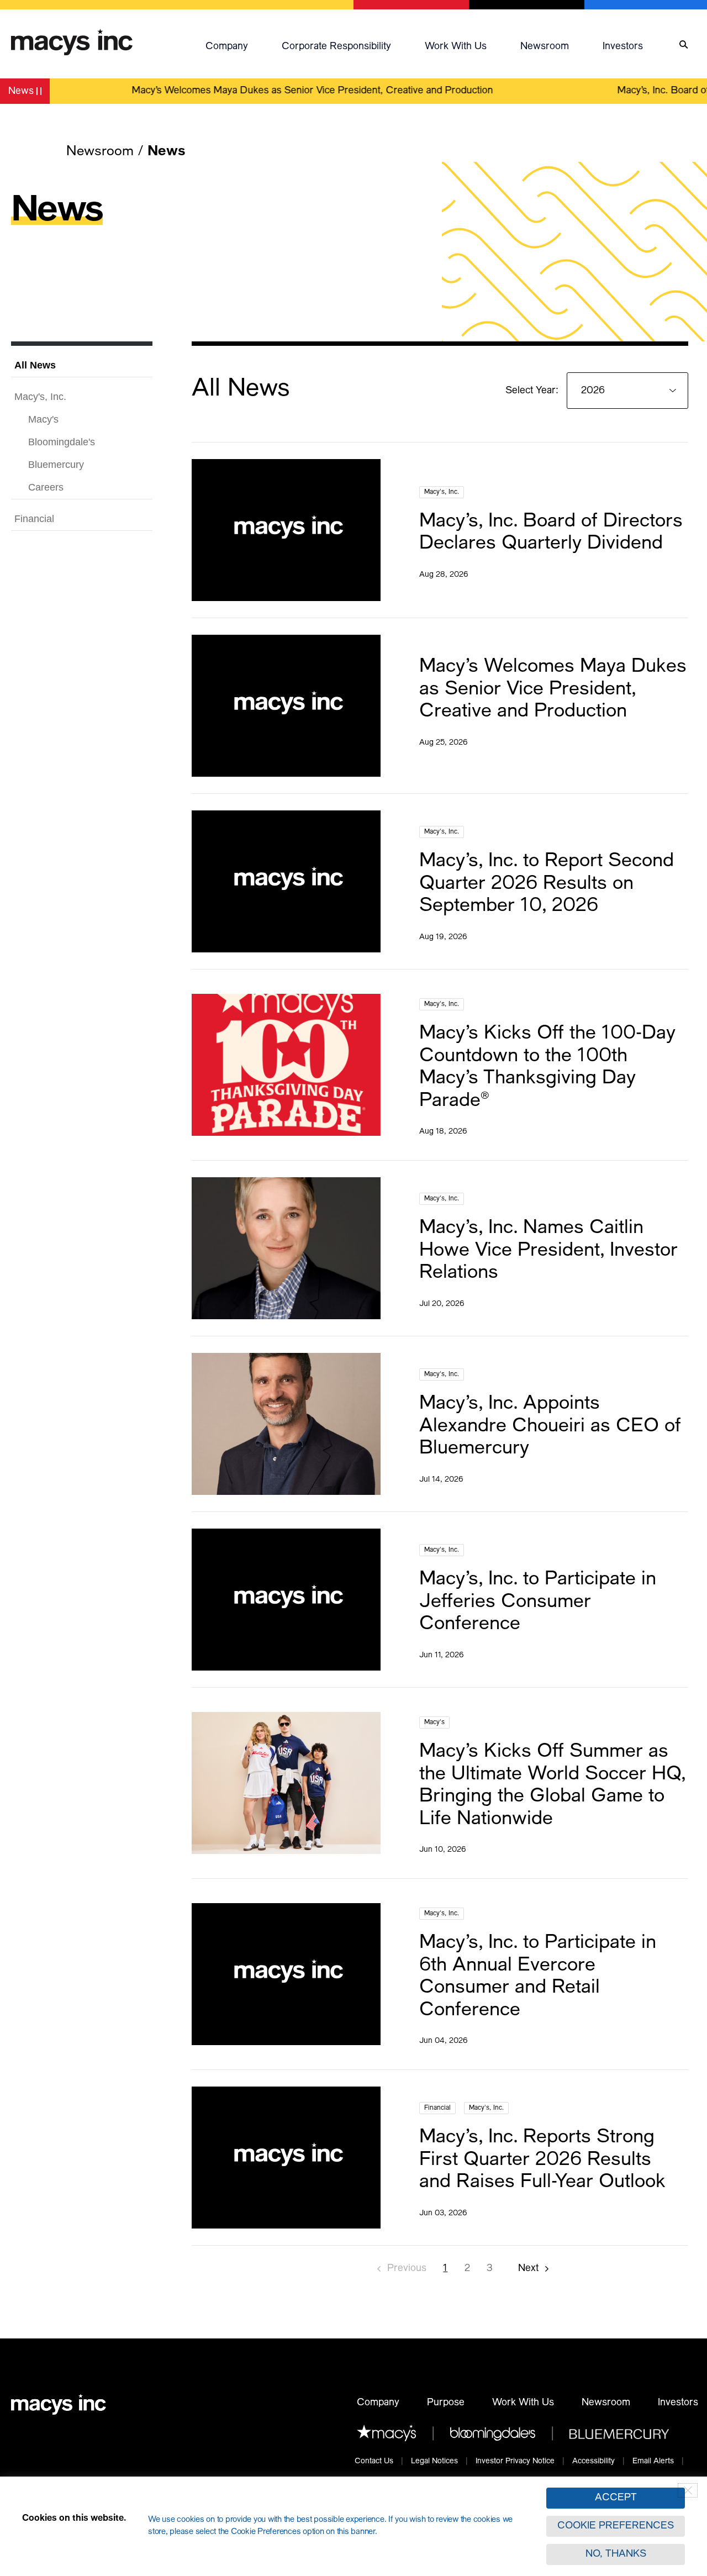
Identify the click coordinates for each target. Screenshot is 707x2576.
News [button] (29, 93)
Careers (46, 487)
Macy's (43, 419)
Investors (623, 47)
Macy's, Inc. (40, 397)
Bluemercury (56, 465)
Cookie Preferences (616, 2526)
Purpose (446, 2403)
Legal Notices (434, 2462)
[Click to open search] (684, 45)
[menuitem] (238, 45)
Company (227, 47)
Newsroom (545, 47)
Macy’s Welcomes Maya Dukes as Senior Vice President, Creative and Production (285, 91)
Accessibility (593, 2462)
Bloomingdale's (62, 442)
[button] (238, 45)
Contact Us (374, 2462)
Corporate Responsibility (336, 47)
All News (35, 365)
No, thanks (616, 2554)
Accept (616, 2498)
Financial (34, 519)
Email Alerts (653, 2462)
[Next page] (534, 2269)
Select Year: (533, 391)
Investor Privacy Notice (515, 2462)
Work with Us (456, 47)
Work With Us (523, 2403)
